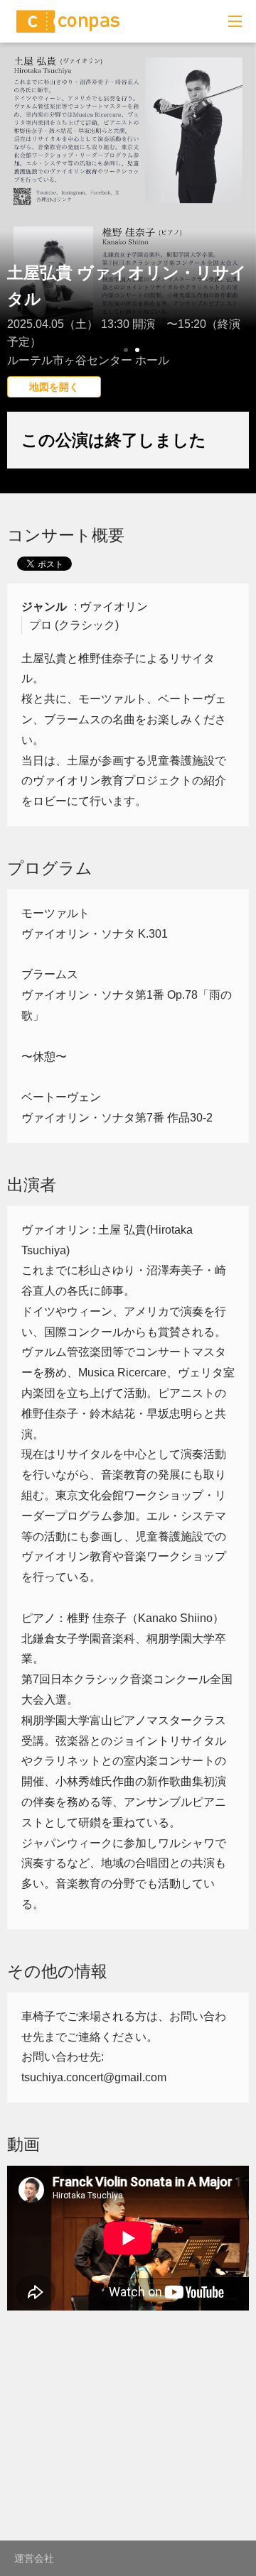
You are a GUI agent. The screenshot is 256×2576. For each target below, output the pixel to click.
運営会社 (34, 2558)
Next (238, 231)
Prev (18, 231)
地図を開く (54, 387)
